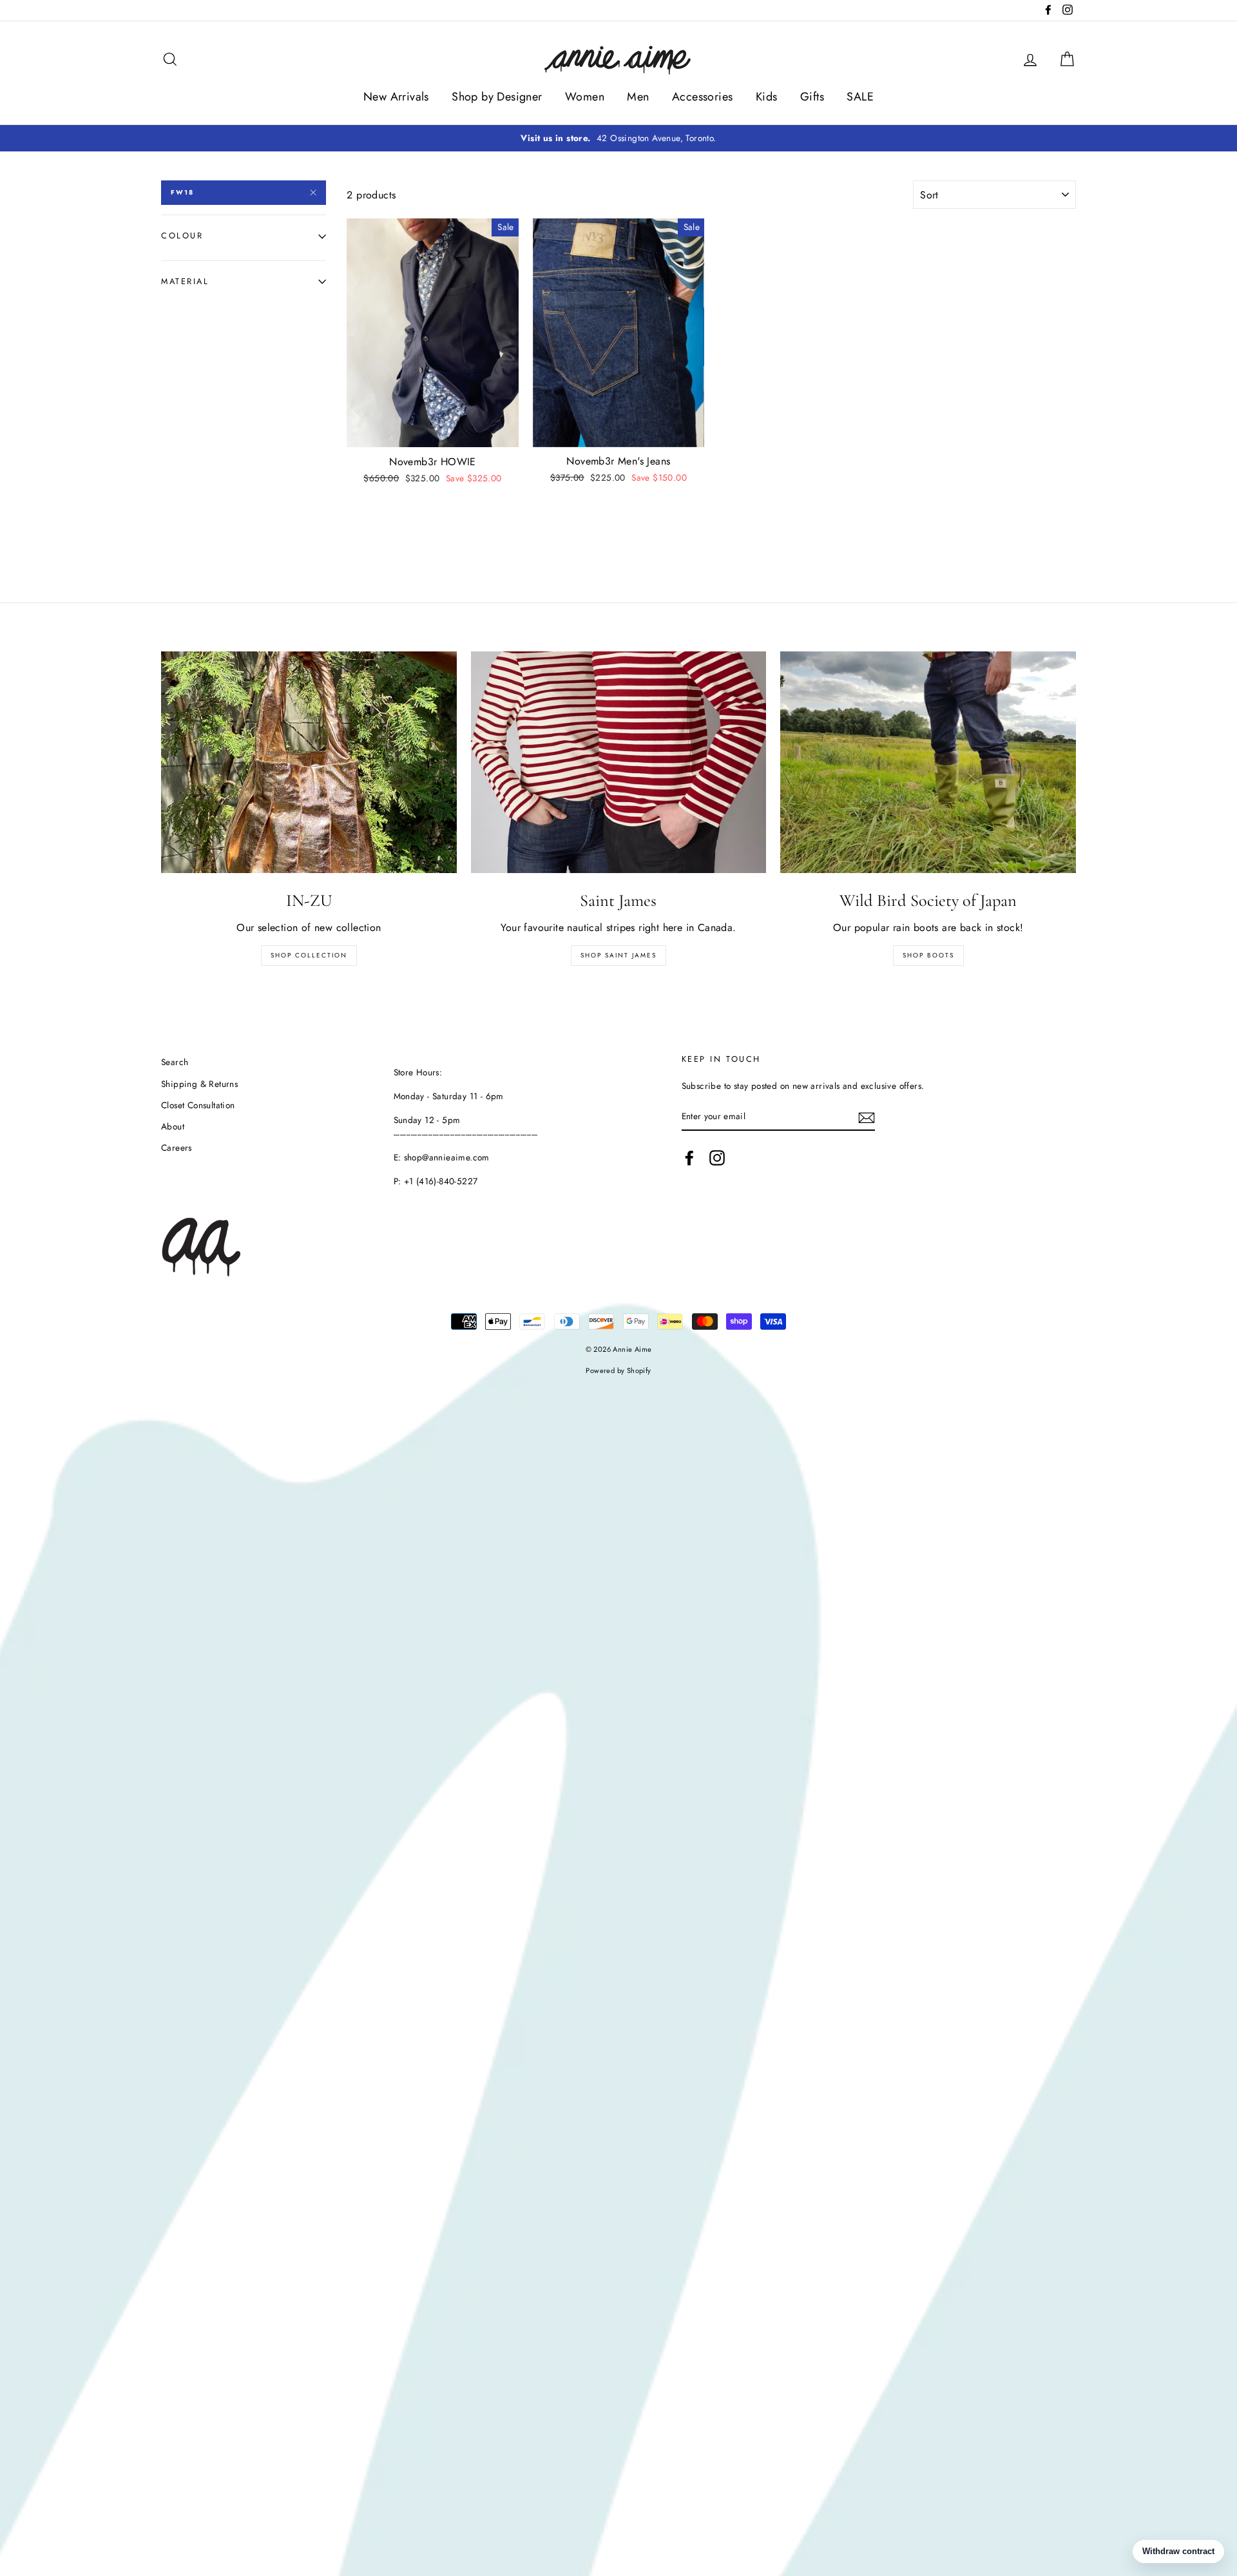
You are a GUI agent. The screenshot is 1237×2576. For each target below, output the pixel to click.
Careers (177, 1148)
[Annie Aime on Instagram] (717, 1158)
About (173, 1126)
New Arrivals (396, 97)
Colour (182, 235)
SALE (860, 97)
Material (185, 281)
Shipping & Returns (199, 1084)
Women (585, 97)
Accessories (702, 97)
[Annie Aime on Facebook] (689, 1158)
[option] (618, 139)
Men (638, 97)
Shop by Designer (497, 97)
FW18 (182, 192)
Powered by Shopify (618, 1370)
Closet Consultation (198, 1105)
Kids (767, 97)
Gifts (812, 97)
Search (175, 1062)
